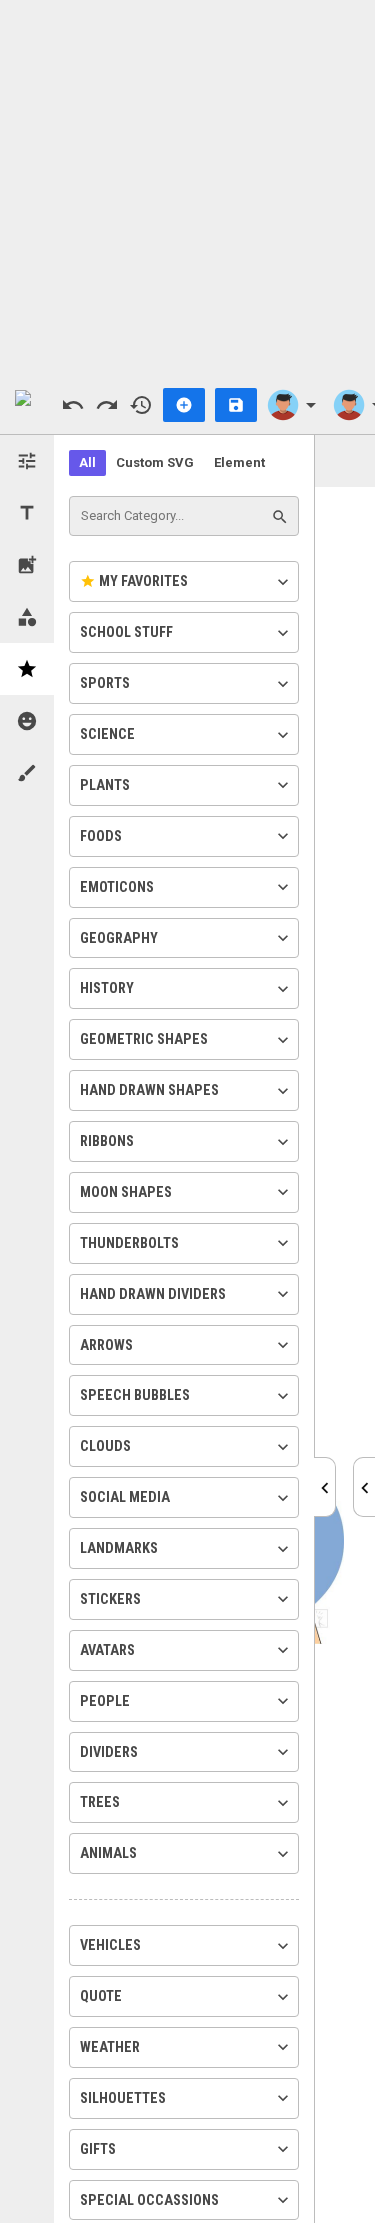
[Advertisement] (187, 187)
